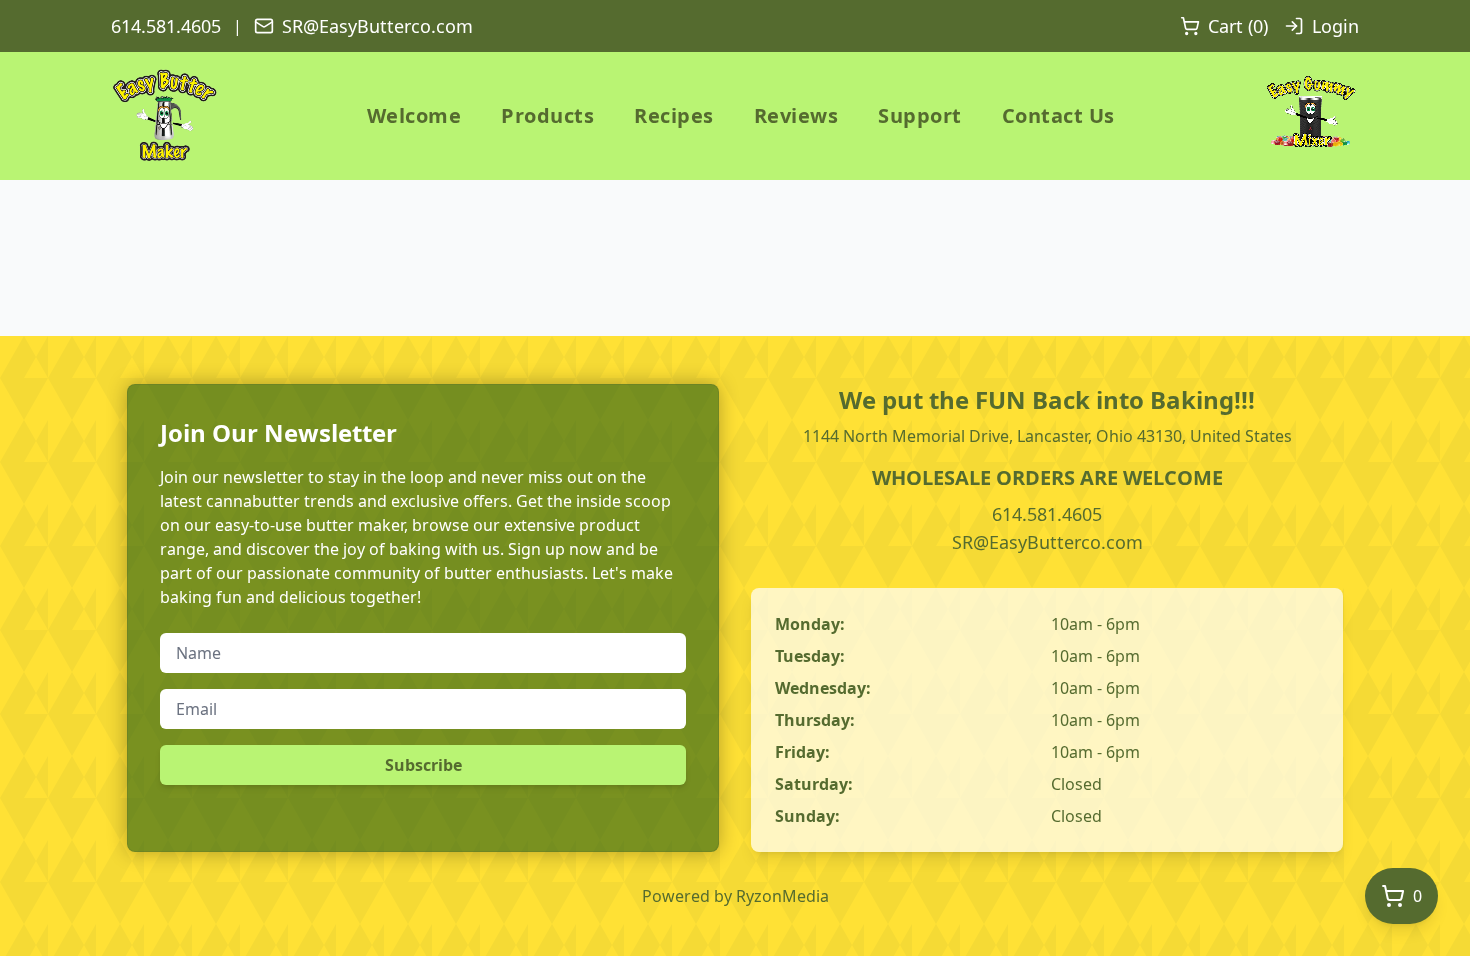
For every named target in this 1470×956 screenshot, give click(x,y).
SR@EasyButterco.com (377, 26)
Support (920, 115)
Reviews (796, 115)
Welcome (414, 115)
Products (547, 115)
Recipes (674, 115)
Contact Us (1058, 115)
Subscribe (423, 765)
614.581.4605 (166, 26)
